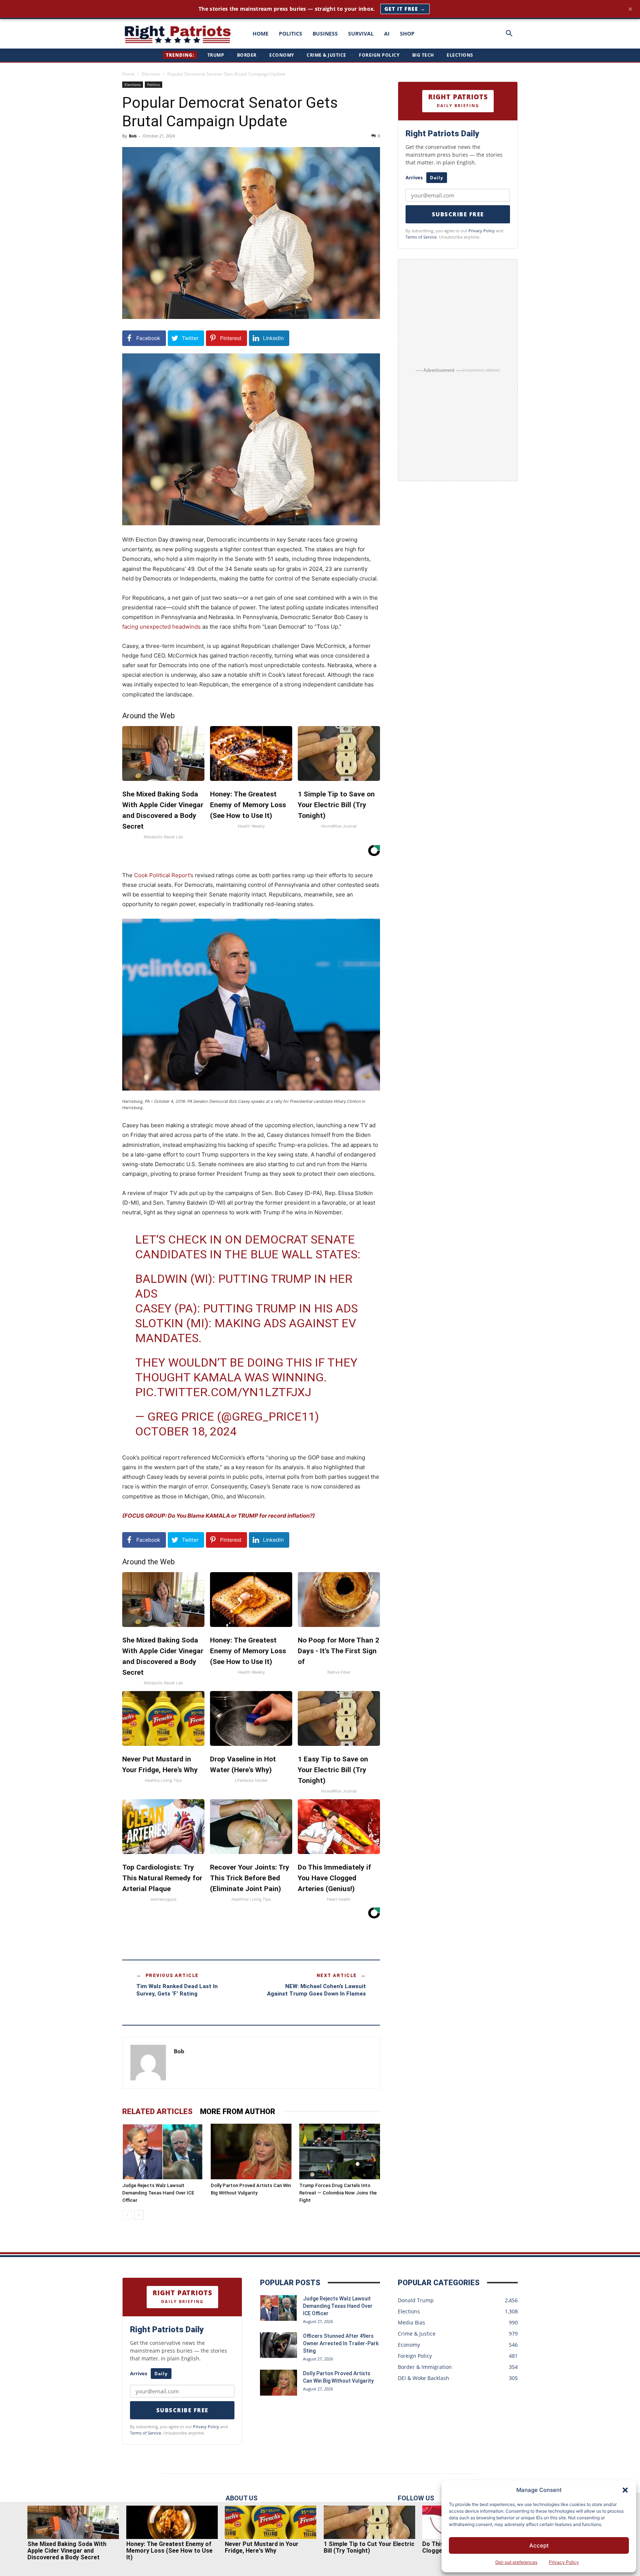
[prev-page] (127, 2215)
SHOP (407, 34)
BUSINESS (325, 34)
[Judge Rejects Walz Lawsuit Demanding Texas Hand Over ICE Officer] (163, 2151)
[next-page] (139, 2215)
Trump (216, 55)
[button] (625, 2490)
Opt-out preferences (516, 2562)
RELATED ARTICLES (157, 2111)
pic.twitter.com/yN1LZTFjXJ (223, 1392)
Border (247, 55)
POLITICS (291, 34)
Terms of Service (421, 237)
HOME (261, 34)
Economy (282, 55)
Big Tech (423, 55)
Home (129, 74)
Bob (133, 136)
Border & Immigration (425, 2367)
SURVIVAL (361, 34)
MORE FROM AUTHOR (238, 2111)
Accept (539, 2545)
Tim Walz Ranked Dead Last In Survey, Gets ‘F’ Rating (177, 1990)
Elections (460, 55)
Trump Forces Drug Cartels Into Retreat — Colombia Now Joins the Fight (338, 2193)
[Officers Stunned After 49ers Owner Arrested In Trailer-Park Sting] (279, 2345)
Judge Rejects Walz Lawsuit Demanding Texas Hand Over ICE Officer (158, 2193)
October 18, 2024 (186, 1431)
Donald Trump (416, 2300)
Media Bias (411, 2322)
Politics (154, 84)
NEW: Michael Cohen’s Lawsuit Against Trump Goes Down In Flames (316, 1990)
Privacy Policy (564, 2562)
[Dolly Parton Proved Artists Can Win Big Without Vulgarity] (251, 2151)
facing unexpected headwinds (161, 627)
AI (387, 34)
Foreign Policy (379, 55)
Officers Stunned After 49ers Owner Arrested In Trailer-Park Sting (341, 2343)
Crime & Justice (326, 55)
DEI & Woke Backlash (424, 2378)
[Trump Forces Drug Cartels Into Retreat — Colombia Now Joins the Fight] (340, 2151)
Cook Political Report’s (164, 875)
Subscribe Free (458, 214)
